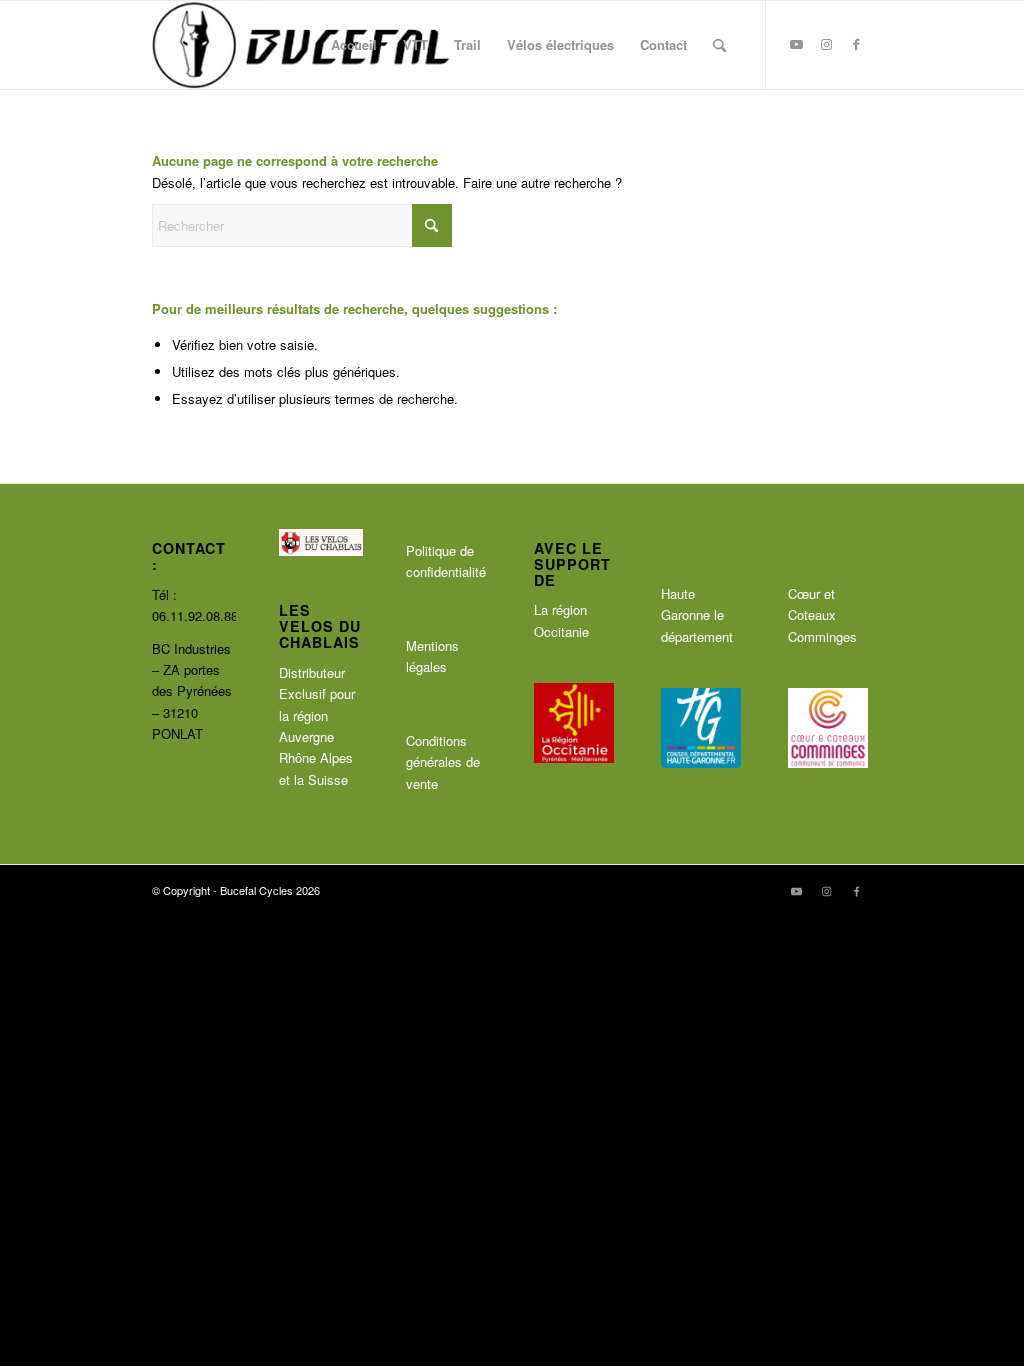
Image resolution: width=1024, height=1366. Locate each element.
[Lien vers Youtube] (797, 44)
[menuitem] (354, 45)
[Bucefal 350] (301, 45)
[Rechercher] (719, 45)
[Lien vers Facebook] (857, 44)
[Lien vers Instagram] (827, 44)
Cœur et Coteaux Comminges (822, 615)
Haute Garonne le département (697, 615)
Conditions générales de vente (443, 762)
